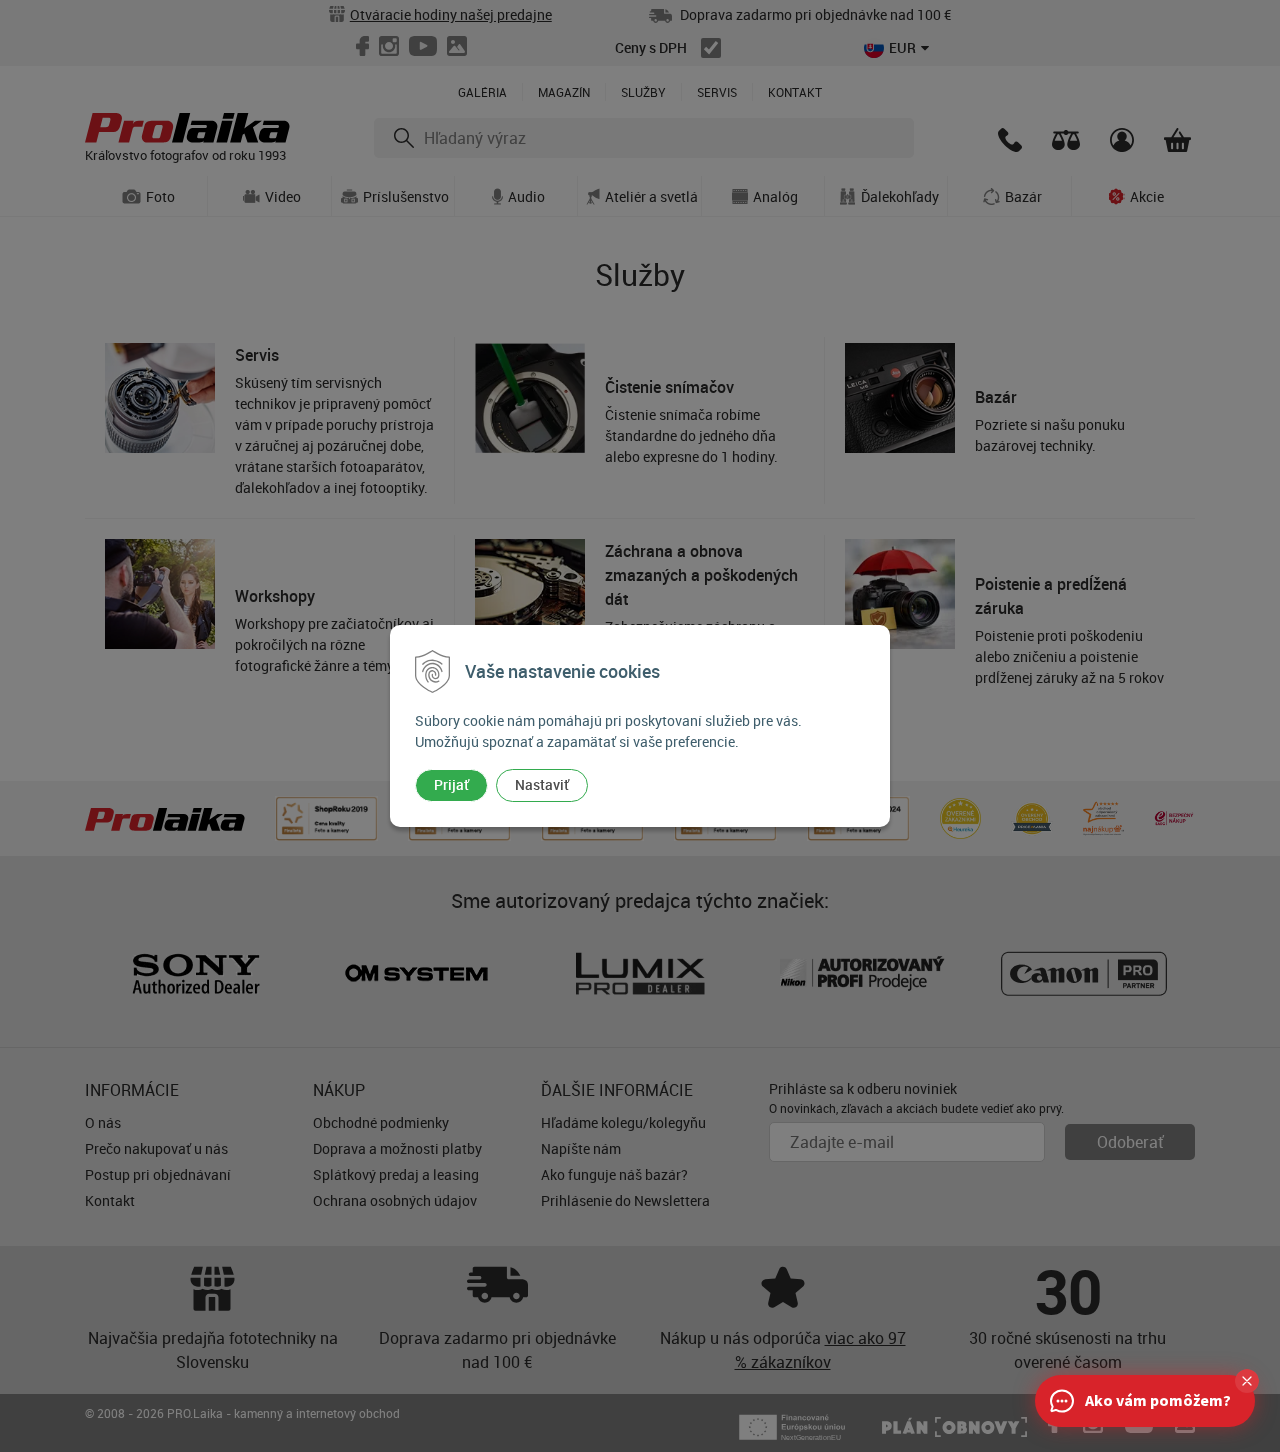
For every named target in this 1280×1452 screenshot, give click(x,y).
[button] (1247, 1381)
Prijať (451, 784)
